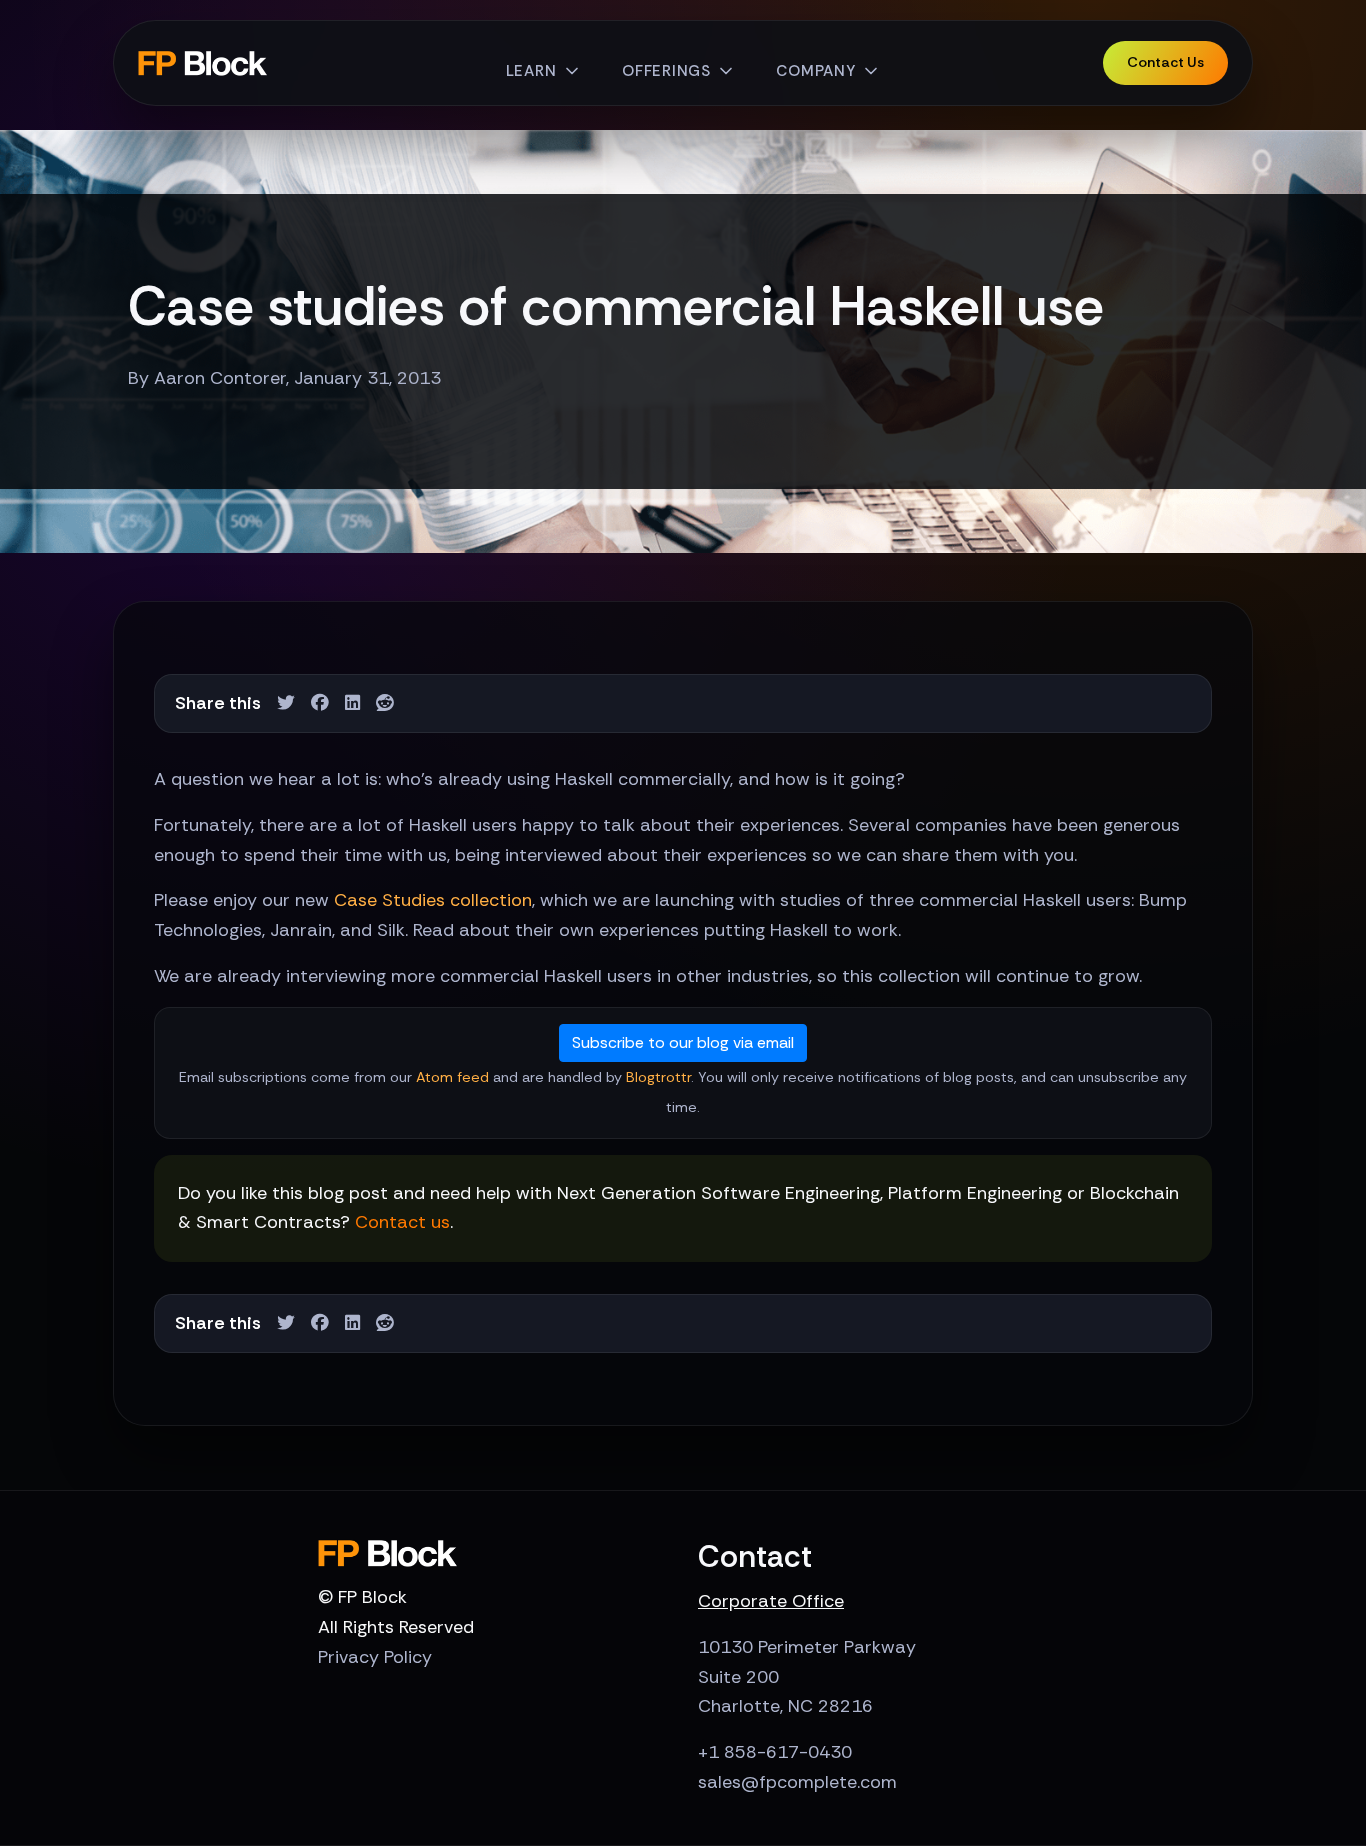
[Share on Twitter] (286, 703)
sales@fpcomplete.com (797, 1782)
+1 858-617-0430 (775, 1752)
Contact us (402, 1222)
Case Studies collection (433, 900)
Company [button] (815, 71)
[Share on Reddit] (385, 703)
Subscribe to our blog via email (683, 1042)
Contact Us (1165, 62)
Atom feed (452, 1077)
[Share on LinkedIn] (352, 703)
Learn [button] (531, 71)
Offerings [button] (666, 71)
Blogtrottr (658, 1077)
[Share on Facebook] (320, 703)
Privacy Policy (375, 1657)
